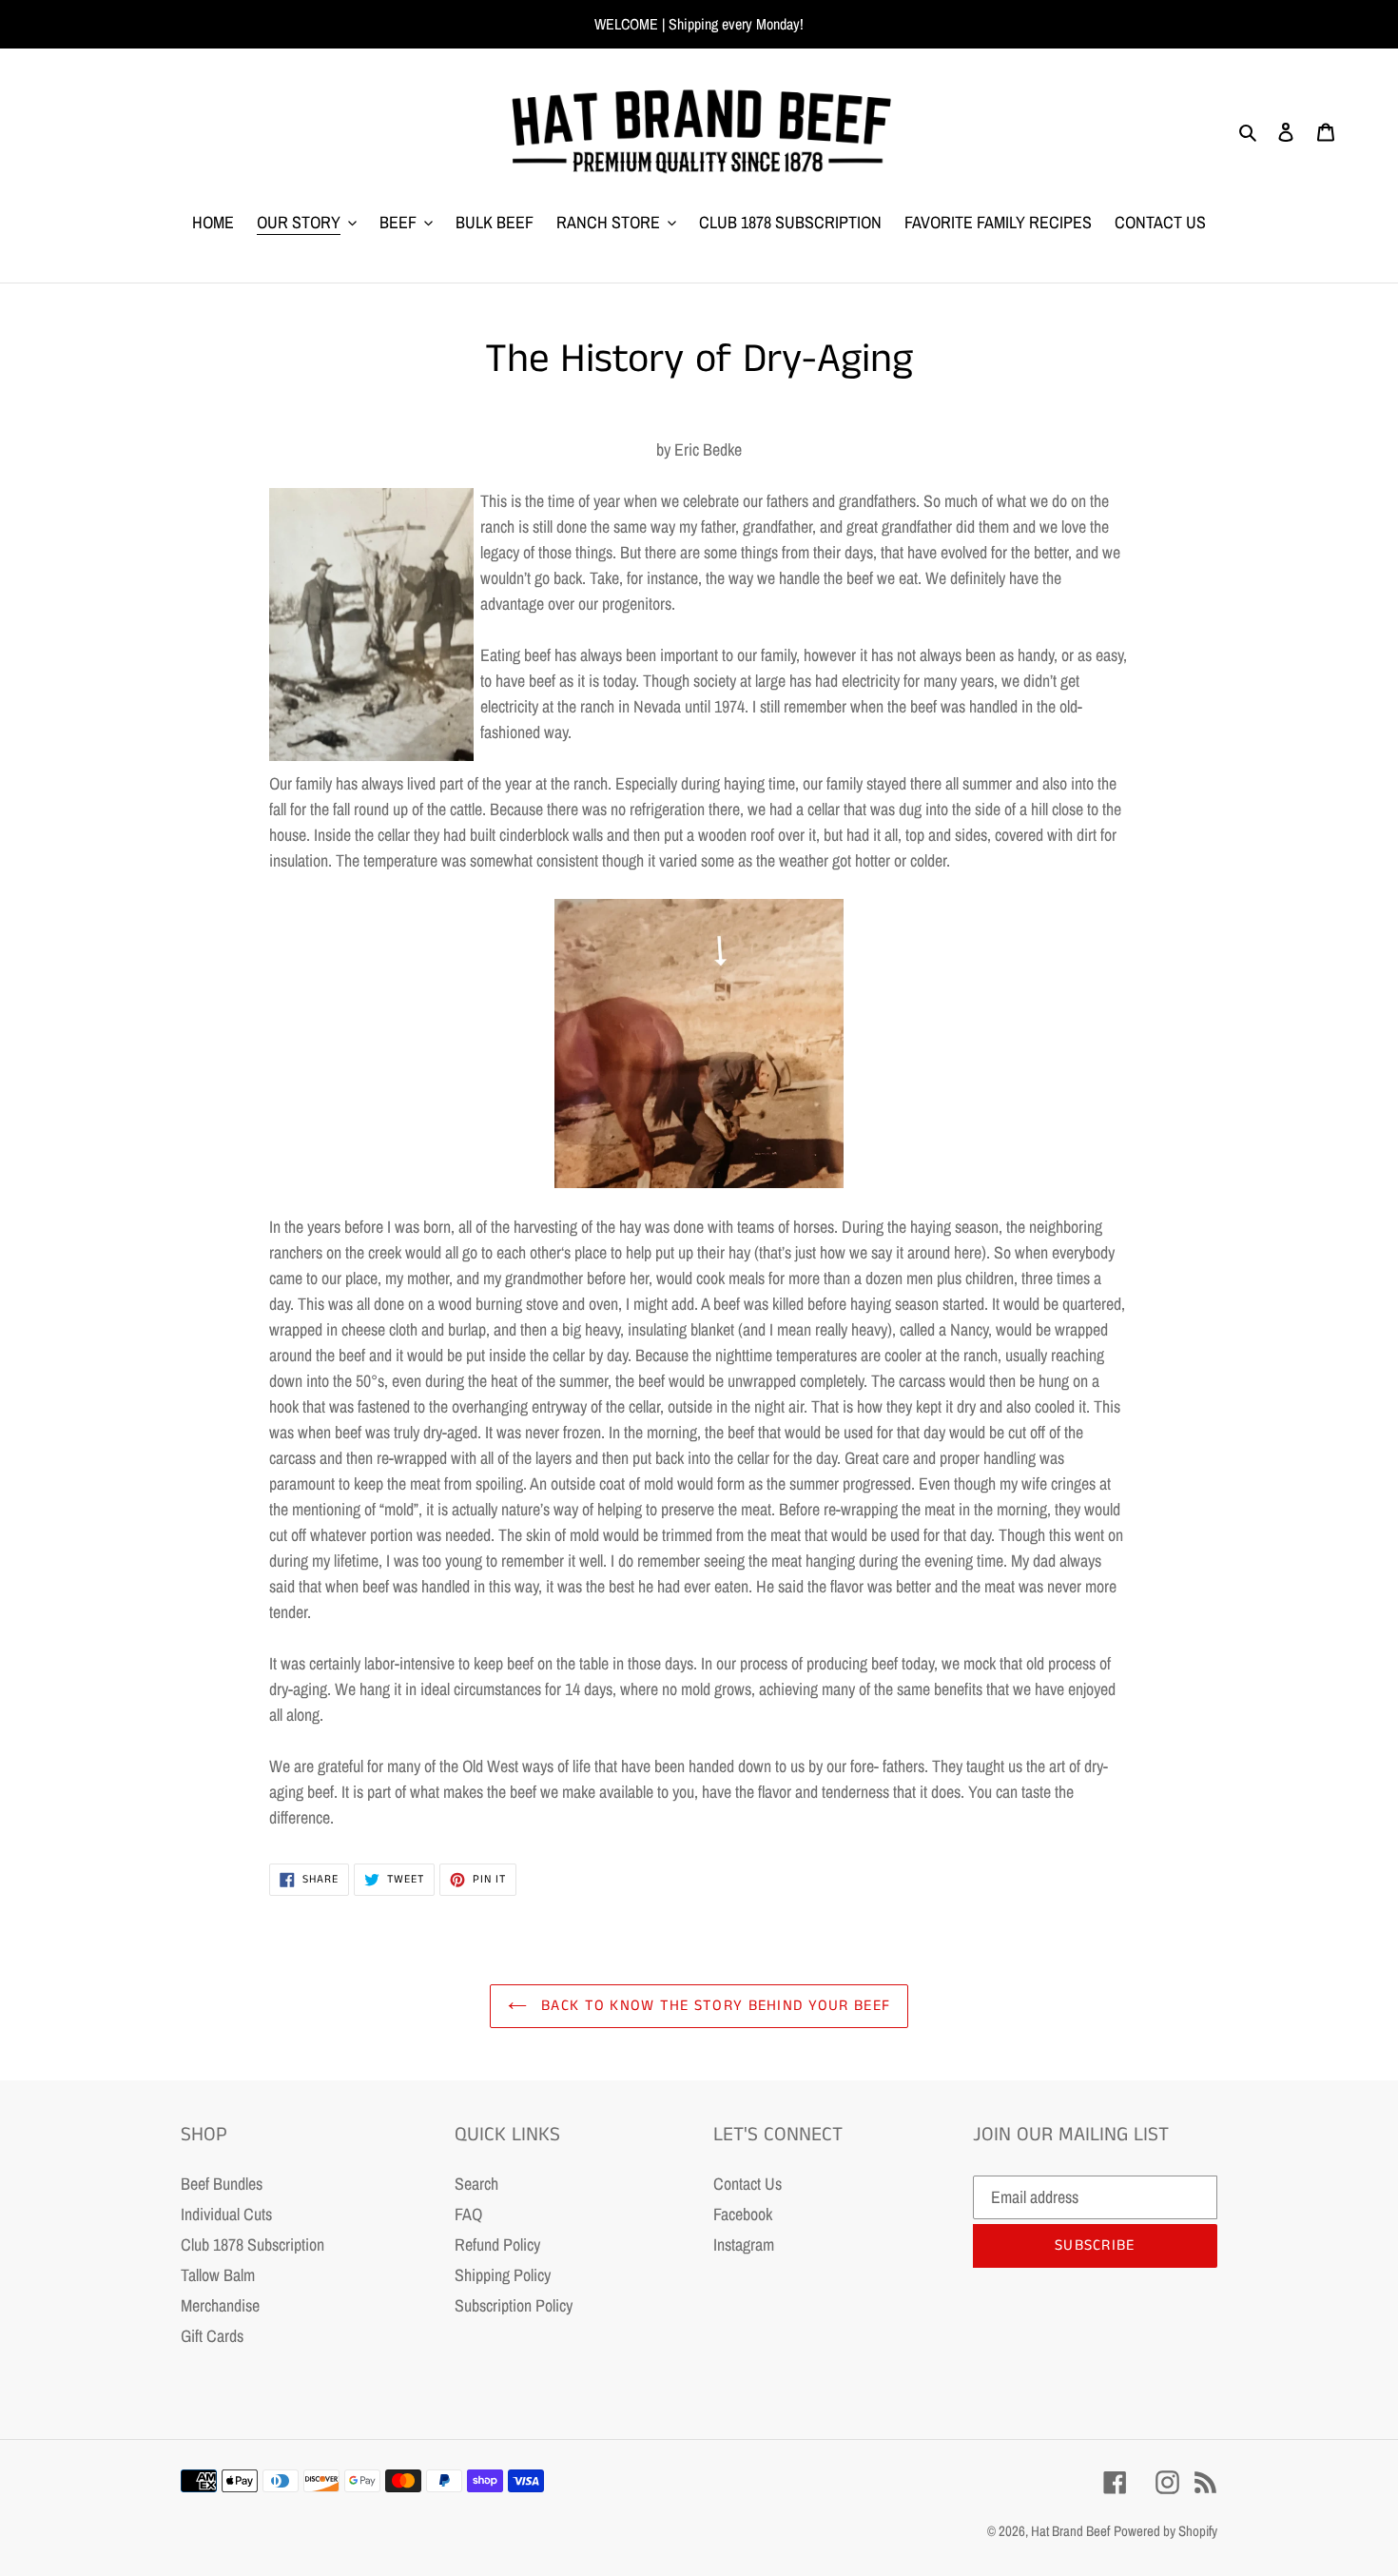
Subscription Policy (514, 2305)
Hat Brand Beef (1070, 2531)
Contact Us (748, 2184)
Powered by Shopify (1165, 2531)
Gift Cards (212, 2336)
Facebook (743, 2214)
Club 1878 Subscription (252, 2244)
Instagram (744, 2244)
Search (476, 2184)
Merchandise (220, 2305)
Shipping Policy (503, 2275)
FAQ (468, 2214)
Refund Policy (497, 2244)
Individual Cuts (226, 2214)
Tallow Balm (218, 2275)
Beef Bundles (222, 2184)
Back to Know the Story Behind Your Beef (713, 2006)
